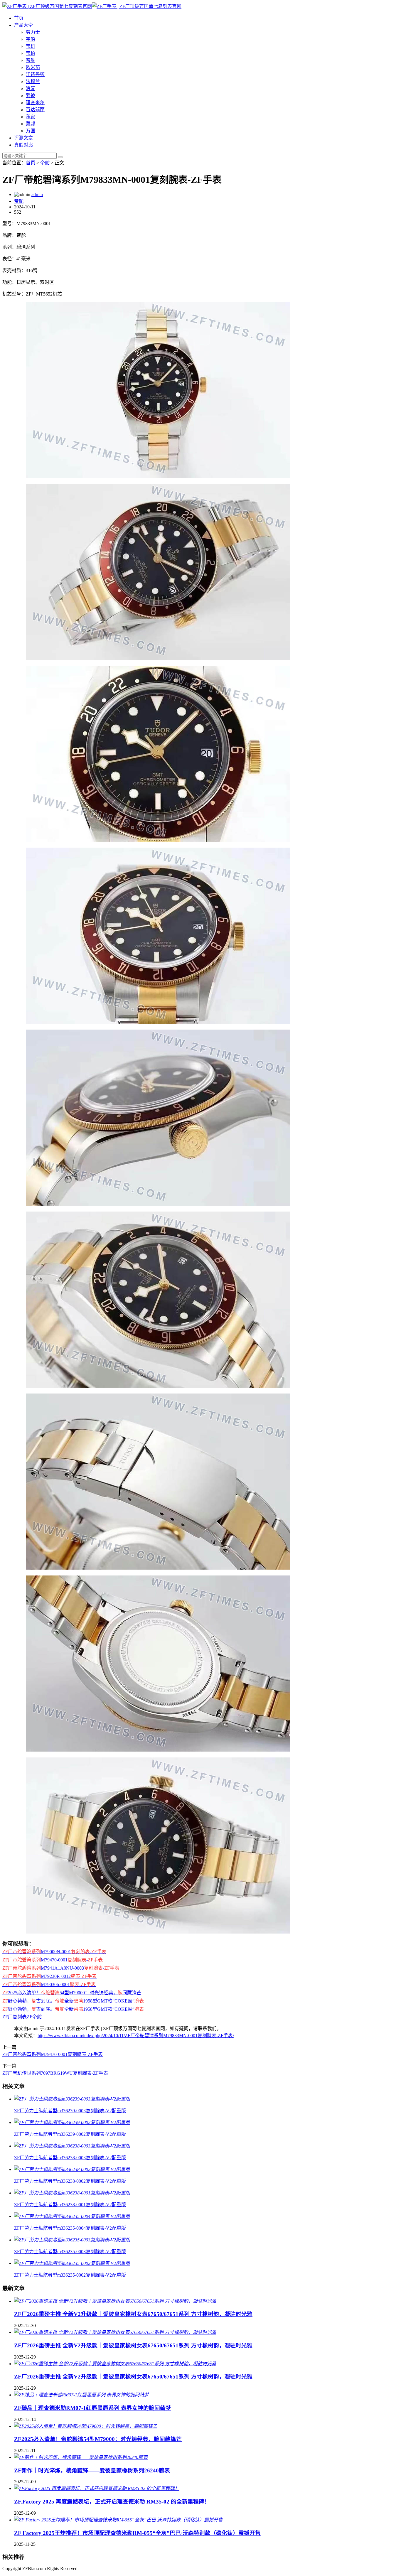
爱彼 (31, 96)
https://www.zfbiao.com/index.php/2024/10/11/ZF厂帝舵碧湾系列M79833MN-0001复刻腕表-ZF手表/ (136, 2036)
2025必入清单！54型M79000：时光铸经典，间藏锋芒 (72, 1993)
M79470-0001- (53, 1960)
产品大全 (23, 25)
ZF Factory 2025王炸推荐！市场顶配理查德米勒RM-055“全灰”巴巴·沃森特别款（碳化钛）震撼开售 (137, 2533)
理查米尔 (35, 103)
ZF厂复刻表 (15, 2017)
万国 (31, 131)
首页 (19, 18)
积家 (31, 117)
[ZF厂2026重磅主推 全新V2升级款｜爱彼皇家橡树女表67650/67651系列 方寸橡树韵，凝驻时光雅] (115, 2301)
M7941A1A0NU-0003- (61, 1968)
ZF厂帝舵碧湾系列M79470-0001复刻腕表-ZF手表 (53, 2054)
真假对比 (23, 145)
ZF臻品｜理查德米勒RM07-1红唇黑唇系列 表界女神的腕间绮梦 (93, 2408)
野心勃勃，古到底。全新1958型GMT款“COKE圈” (73, 2001)
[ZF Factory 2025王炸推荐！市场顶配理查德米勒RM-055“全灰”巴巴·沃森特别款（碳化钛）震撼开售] (118, 2520)
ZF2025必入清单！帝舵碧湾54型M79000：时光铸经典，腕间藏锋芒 (98, 2439)
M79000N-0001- (54, 1952)
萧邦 (31, 124)
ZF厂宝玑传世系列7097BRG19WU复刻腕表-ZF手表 (55, 2073)
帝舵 (31, 60)
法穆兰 (33, 81)
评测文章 (23, 138)
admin (37, 194)
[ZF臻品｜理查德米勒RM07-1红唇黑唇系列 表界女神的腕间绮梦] (81, 2395)
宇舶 (31, 39)
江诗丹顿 (35, 74)
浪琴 (31, 88)
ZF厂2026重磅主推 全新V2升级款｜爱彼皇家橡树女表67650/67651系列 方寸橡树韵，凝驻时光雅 (133, 2314)
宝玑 (31, 46)
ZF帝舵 (34, 2017)
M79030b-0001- (49, 1984)
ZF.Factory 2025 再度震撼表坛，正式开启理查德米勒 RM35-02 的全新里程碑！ (112, 2502)
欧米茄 (33, 67)
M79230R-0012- (49, 1976)
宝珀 (31, 53)
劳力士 (33, 32)
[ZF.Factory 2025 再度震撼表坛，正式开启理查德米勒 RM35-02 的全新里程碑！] (97, 2488)
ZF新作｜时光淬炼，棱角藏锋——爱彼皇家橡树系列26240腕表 (92, 2470)
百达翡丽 (35, 110)
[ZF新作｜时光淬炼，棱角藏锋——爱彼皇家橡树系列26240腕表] (81, 2457)
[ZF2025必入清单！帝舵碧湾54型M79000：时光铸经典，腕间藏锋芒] (86, 2426)
